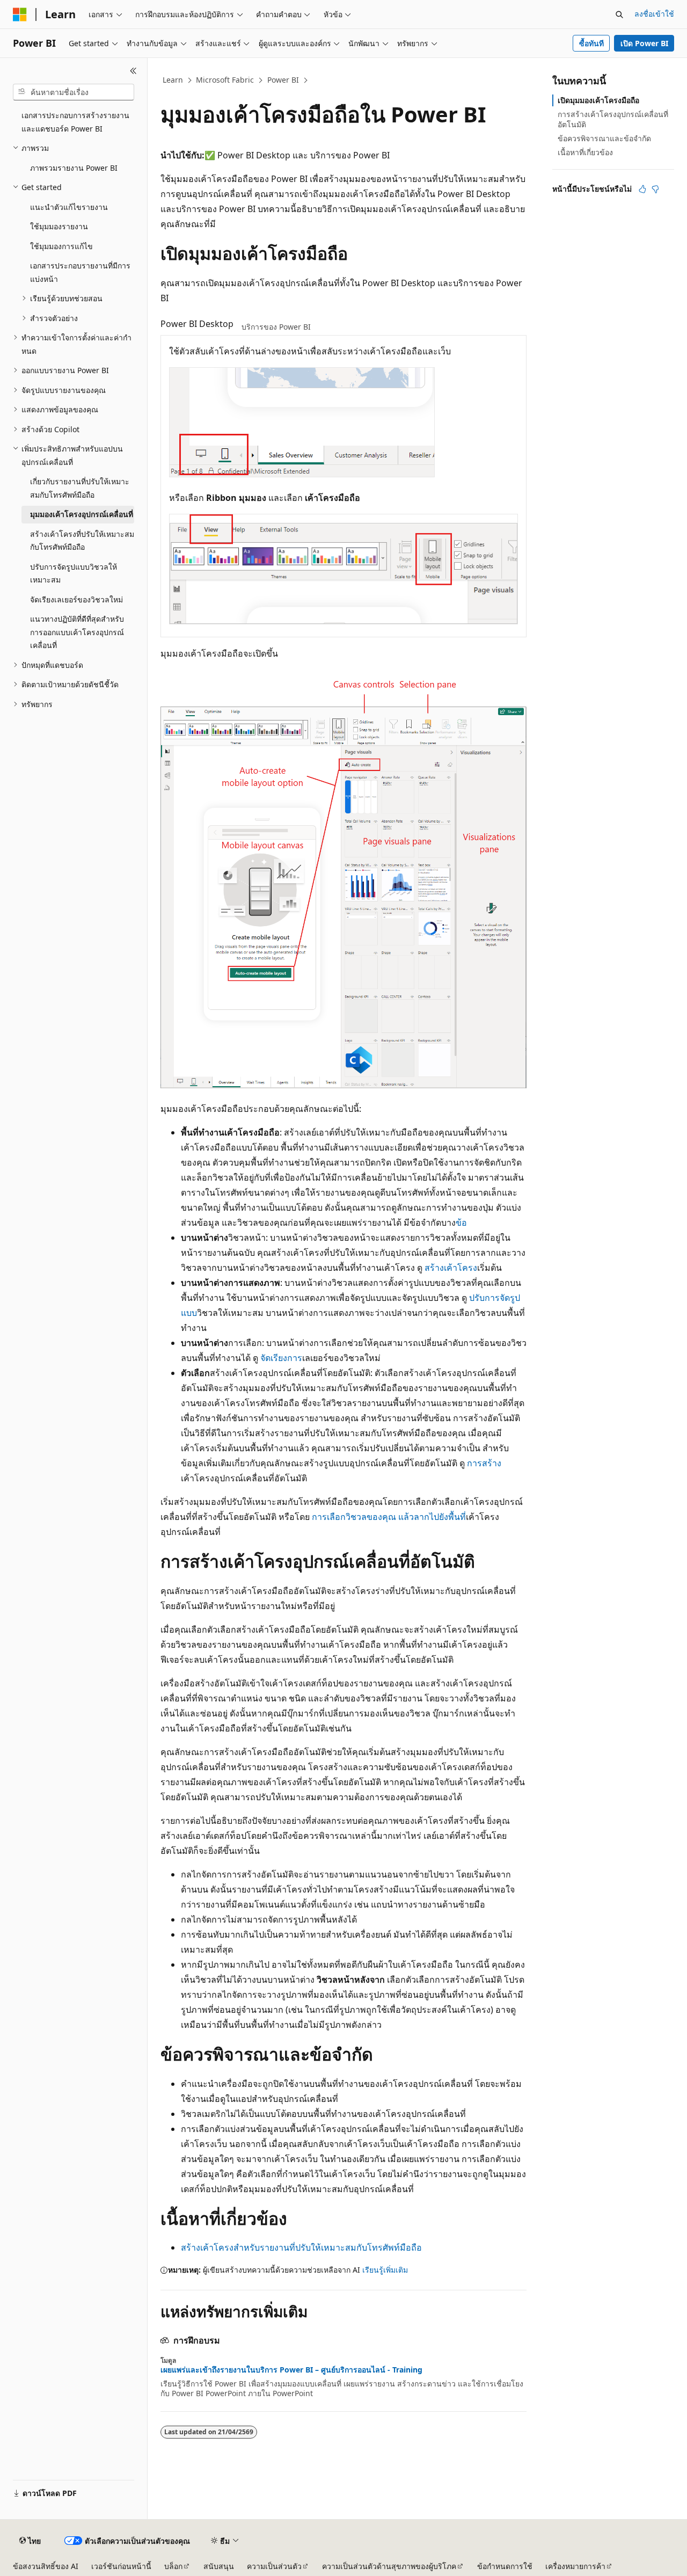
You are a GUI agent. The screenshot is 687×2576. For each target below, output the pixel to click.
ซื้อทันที (591, 43)
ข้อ (461, 1222)
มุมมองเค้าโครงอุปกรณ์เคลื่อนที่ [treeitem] (82, 514)
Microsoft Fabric (225, 80)
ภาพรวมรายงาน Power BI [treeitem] (74, 168)
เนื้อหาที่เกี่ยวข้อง (585, 152)
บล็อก (173, 2566)
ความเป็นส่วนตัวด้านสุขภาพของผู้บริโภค (389, 2566)
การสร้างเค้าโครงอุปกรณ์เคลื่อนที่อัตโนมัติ (613, 119)
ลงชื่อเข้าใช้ (654, 14)
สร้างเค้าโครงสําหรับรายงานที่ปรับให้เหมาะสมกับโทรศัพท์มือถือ (301, 2247)
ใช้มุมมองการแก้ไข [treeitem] (61, 246)
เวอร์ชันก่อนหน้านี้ (121, 2566)
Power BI (283, 80)
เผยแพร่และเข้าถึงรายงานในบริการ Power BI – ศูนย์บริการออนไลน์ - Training (291, 2370)
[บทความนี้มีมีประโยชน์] (642, 189)
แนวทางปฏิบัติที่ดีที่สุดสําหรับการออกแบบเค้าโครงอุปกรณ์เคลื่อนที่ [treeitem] (77, 632)
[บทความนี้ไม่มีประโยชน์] (655, 189)
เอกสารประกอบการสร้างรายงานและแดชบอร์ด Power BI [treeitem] (75, 122)
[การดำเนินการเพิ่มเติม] (517, 81)
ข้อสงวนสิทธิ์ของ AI (46, 2566)
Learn (173, 80)
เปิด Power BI (644, 43)
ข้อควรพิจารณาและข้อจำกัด (604, 138)
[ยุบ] (133, 71)
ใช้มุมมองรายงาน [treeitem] (59, 226)
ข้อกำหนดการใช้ (505, 2566)
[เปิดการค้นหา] (619, 14)
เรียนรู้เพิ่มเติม (385, 2270)
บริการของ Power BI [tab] (276, 327)
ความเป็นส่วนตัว (274, 2566)
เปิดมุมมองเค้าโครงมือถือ (598, 100)
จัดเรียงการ (281, 1358)
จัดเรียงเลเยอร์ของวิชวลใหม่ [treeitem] (76, 599)
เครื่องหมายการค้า (575, 2566)
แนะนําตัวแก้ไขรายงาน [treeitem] (69, 207)
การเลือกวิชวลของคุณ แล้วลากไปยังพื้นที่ (389, 1517)
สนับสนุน (219, 2566)
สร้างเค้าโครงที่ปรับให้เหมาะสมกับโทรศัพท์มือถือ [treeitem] (82, 541)
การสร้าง (484, 1463)
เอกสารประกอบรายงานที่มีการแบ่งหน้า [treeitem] (80, 272)
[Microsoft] (20, 14)
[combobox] (74, 92)
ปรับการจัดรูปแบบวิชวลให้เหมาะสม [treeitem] (74, 573)
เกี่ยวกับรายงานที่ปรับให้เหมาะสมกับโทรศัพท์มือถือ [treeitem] (80, 488)
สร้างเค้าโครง (451, 1268)
